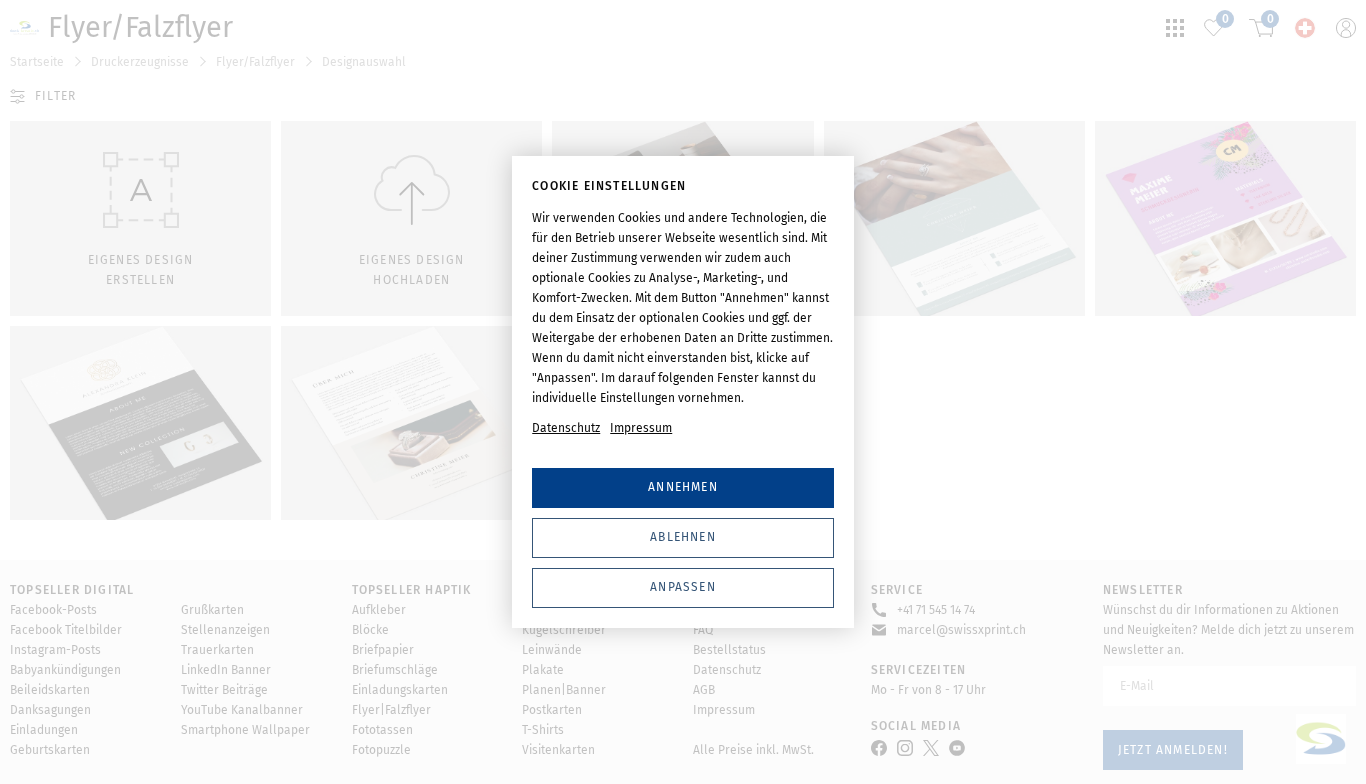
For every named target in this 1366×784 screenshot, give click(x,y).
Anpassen (683, 587)
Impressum (641, 428)
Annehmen (683, 487)
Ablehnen (683, 537)
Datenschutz (566, 428)
